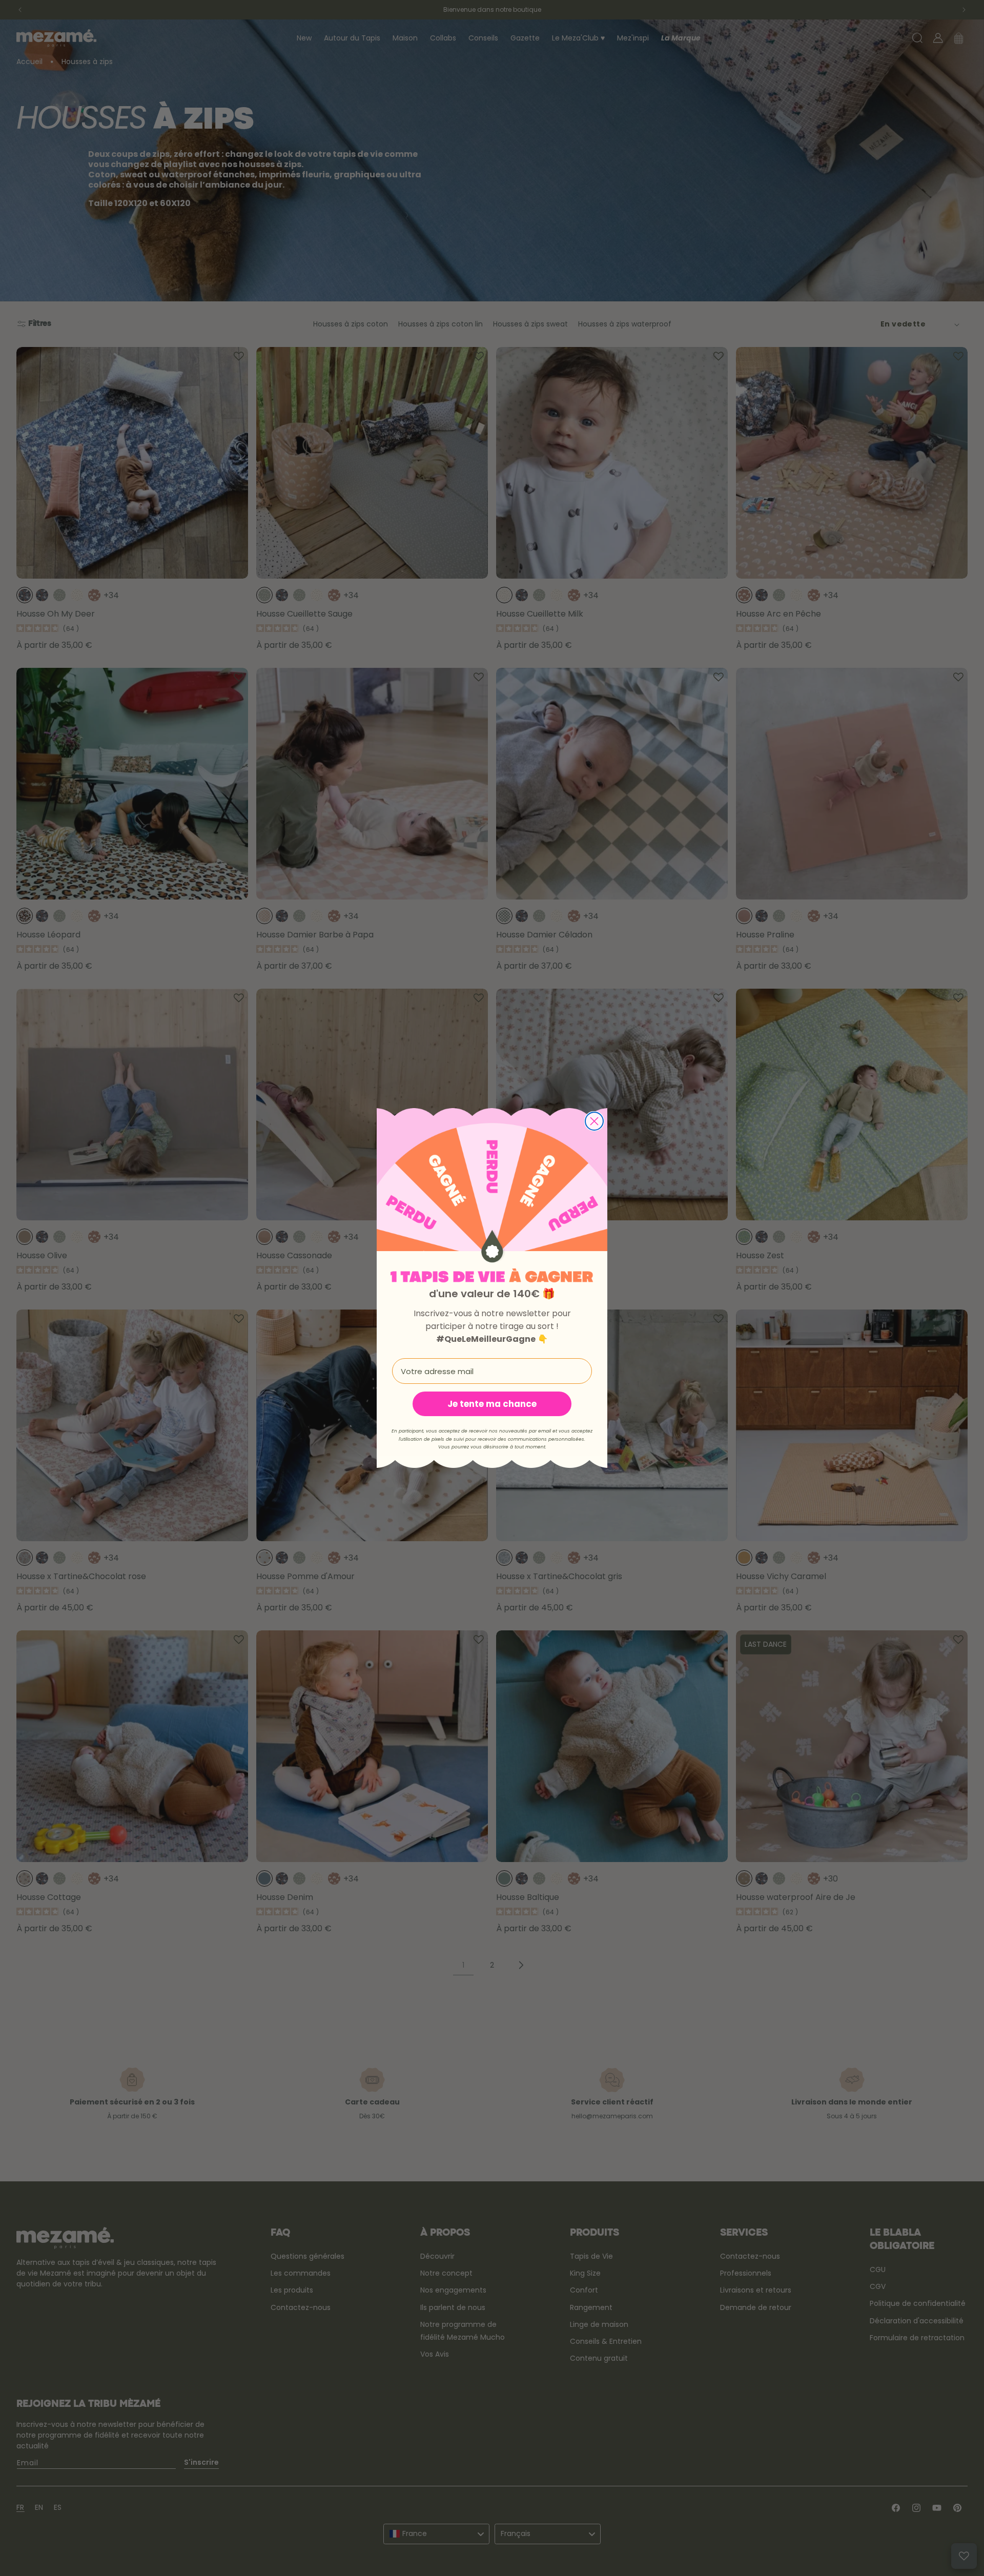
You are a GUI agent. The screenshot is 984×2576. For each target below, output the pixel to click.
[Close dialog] (594, 1121)
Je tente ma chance (492, 1404)
